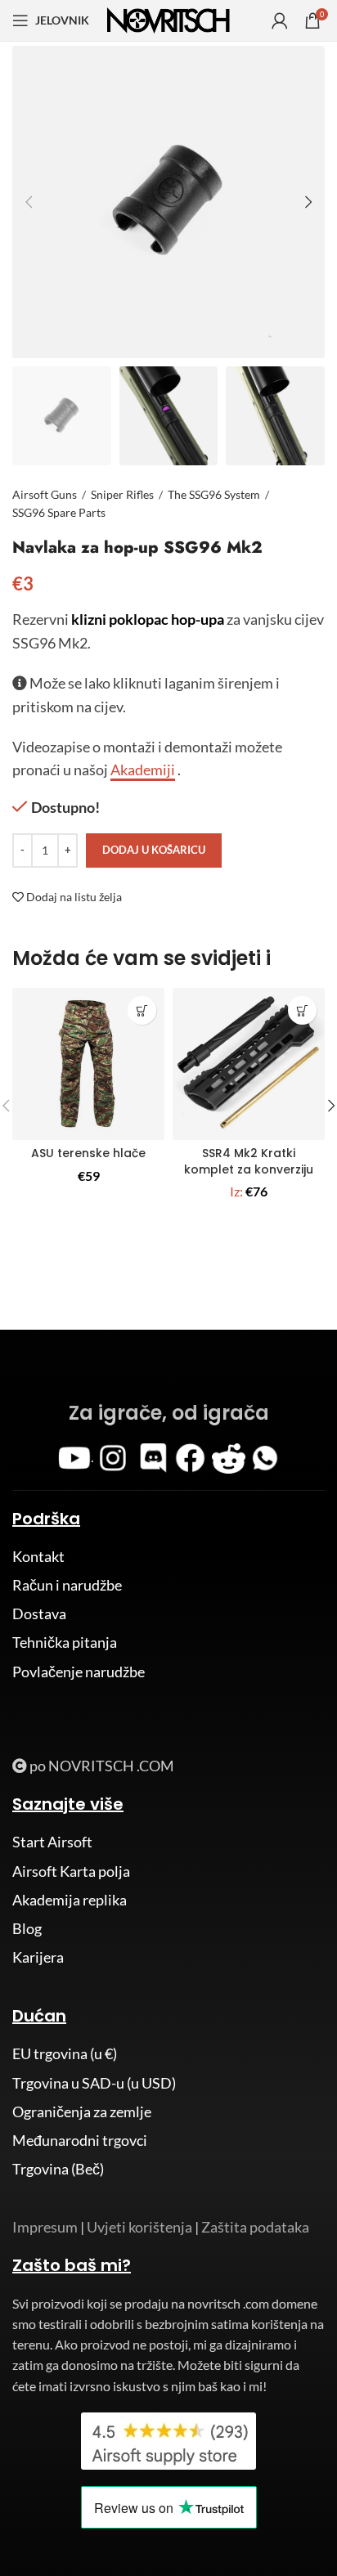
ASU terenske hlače (88, 1153)
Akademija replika (70, 1900)
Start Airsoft (52, 1842)
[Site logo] (168, 19)
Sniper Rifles (122, 494)
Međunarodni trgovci (80, 2140)
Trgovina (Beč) (58, 2169)
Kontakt (38, 1556)
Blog (27, 1928)
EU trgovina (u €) (65, 2053)
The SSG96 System (214, 494)
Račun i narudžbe (67, 1585)
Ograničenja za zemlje (82, 2112)
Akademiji (143, 770)
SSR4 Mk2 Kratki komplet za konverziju (249, 1161)
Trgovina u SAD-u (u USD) (94, 2083)
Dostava (39, 1613)
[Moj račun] (280, 20)
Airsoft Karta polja (71, 1871)
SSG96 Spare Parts (59, 512)
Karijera (38, 1957)
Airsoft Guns (45, 494)
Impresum (45, 2227)
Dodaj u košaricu (154, 850)
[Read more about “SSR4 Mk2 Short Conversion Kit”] (302, 1010)
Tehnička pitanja (65, 1642)
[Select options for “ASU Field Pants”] (142, 1010)
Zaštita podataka (255, 2227)
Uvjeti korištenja (139, 2227)
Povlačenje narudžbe (79, 1672)
